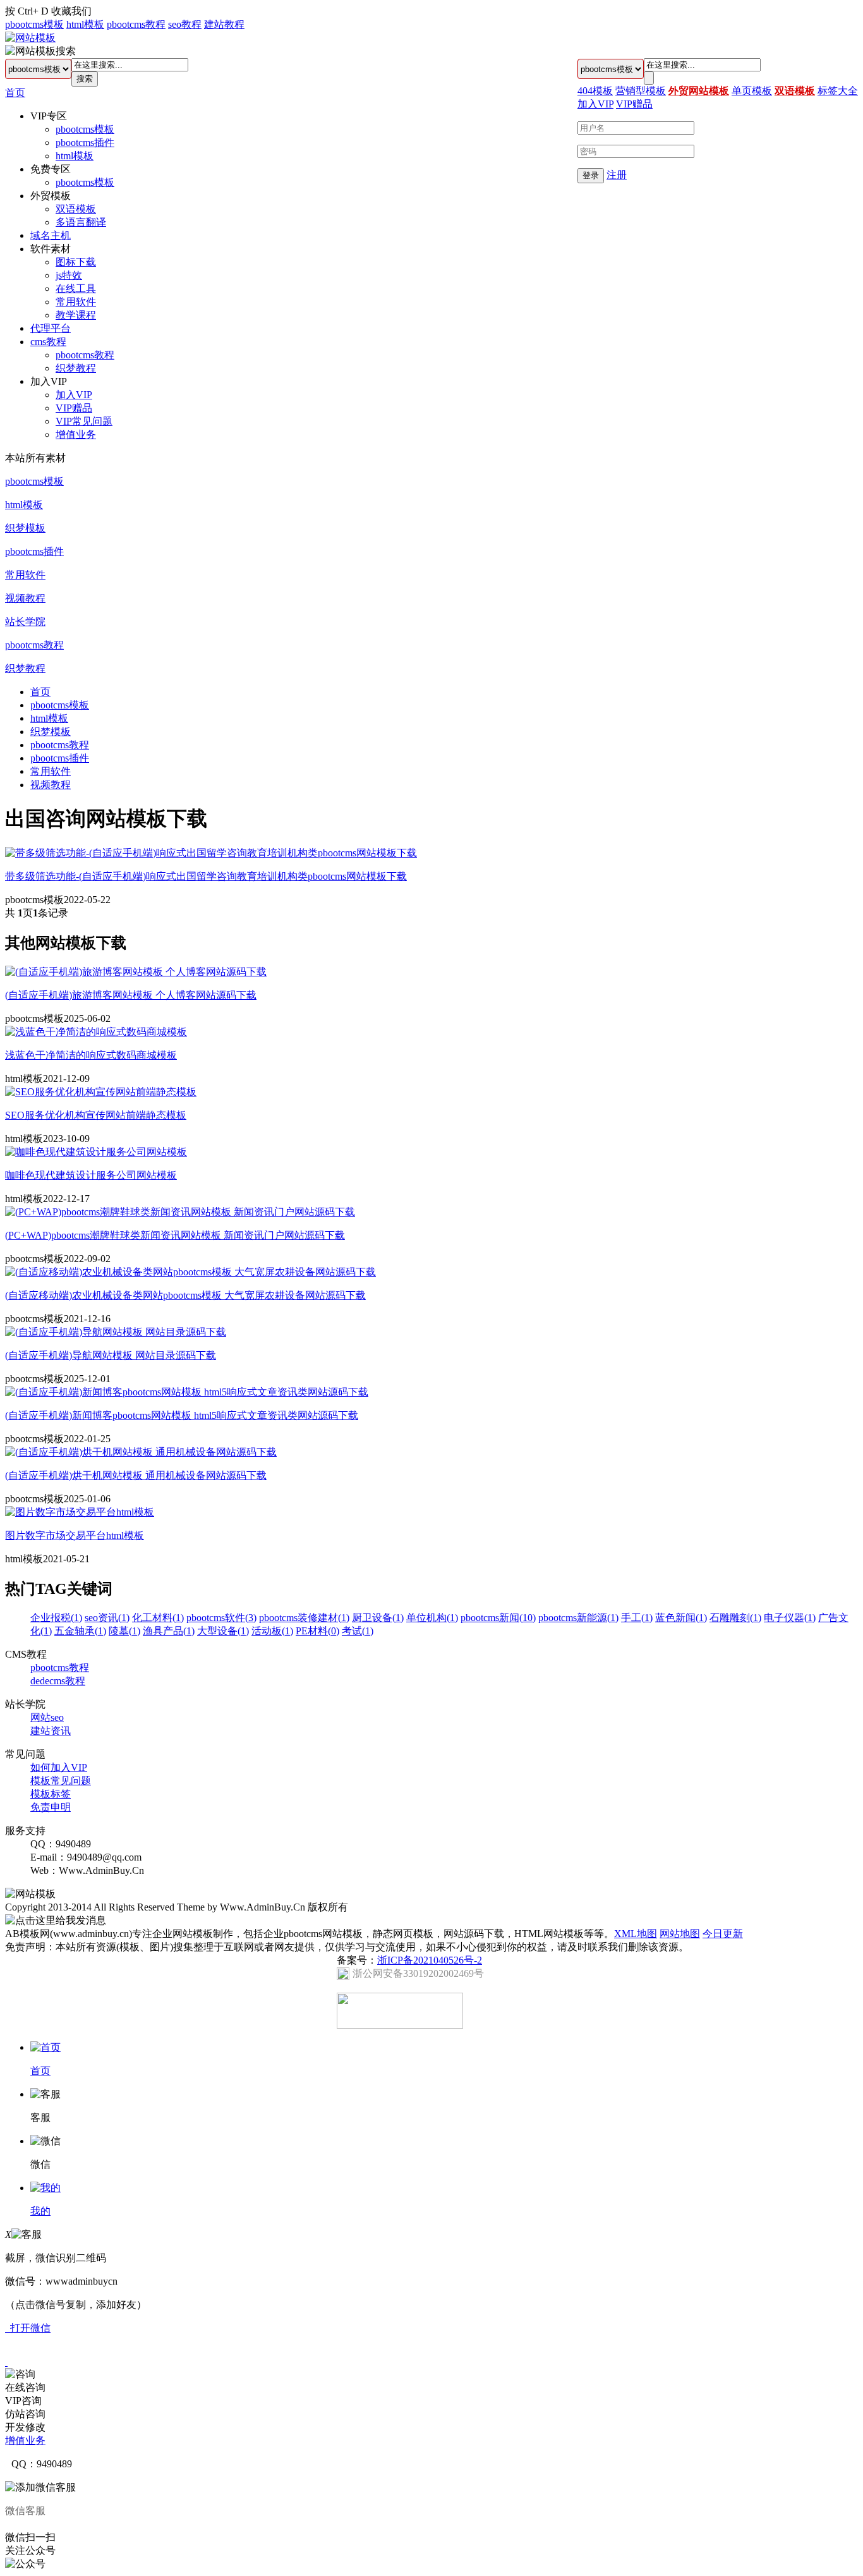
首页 (15, 93)
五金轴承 (80, 1631)
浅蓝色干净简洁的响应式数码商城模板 (91, 1055)
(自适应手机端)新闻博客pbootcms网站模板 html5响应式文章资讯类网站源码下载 (182, 1415)
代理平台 (51, 328)
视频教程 (25, 598)
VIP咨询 (23, 2401)
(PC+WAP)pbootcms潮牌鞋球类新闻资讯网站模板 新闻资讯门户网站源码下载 (175, 1235)
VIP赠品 (74, 408)
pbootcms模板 (34, 24)
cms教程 (48, 342)
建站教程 (224, 24)
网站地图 (680, 1934)
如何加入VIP (59, 1767)
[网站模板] (30, 38)
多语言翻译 (81, 222)
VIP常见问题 (84, 421)
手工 (637, 1618)
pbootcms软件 (221, 1618)
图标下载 (76, 262)
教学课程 (76, 315)
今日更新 (723, 1934)
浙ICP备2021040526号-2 (430, 1960)
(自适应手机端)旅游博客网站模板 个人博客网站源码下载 (131, 995)
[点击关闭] (6, 2362)
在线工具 (76, 289)
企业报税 (56, 1618)
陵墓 (124, 1631)
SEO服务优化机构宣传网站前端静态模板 (96, 1115)
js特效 (69, 275)
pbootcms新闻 (498, 1618)
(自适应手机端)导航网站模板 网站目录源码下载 (111, 1355)
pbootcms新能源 (578, 1618)
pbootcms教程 (136, 24)
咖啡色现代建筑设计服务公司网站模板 (91, 1175)
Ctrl (25, 11)
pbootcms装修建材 (304, 1618)
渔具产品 (169, 1631)
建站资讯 (51, 1731)
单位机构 (432, 1618)
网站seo (47, 1717)
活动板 (272, 1631)
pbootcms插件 (85, 143)
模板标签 (51, 1794)
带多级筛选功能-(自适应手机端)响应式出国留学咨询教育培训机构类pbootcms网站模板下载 (206, 876)
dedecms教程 (58, 1681)
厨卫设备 (378, 1618)
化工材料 (158, 1618)
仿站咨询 (25, 2414)
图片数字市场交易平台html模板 (75, 1535)
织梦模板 (25, 528)
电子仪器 (790, 1618)
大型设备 (223, 1631)
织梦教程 (76, 368)
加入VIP (74, 395)
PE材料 (317, 1631)
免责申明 (51, 1807)
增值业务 (76, 434)
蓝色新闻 (681, 1618)
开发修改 (25, 2427)
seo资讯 (107, 1618)
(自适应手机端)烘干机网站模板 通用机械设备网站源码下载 (136, 1475)
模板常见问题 (61, 1781)
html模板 (85, 24)
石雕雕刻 (735, 1618)
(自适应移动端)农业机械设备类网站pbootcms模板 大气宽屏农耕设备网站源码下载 (185, 1295)
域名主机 (51, 235)
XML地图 (636, 1934)
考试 (358, 1631)
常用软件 (76, 302)
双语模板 (76, 209)
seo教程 (185, 24)
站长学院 (25, 622)
